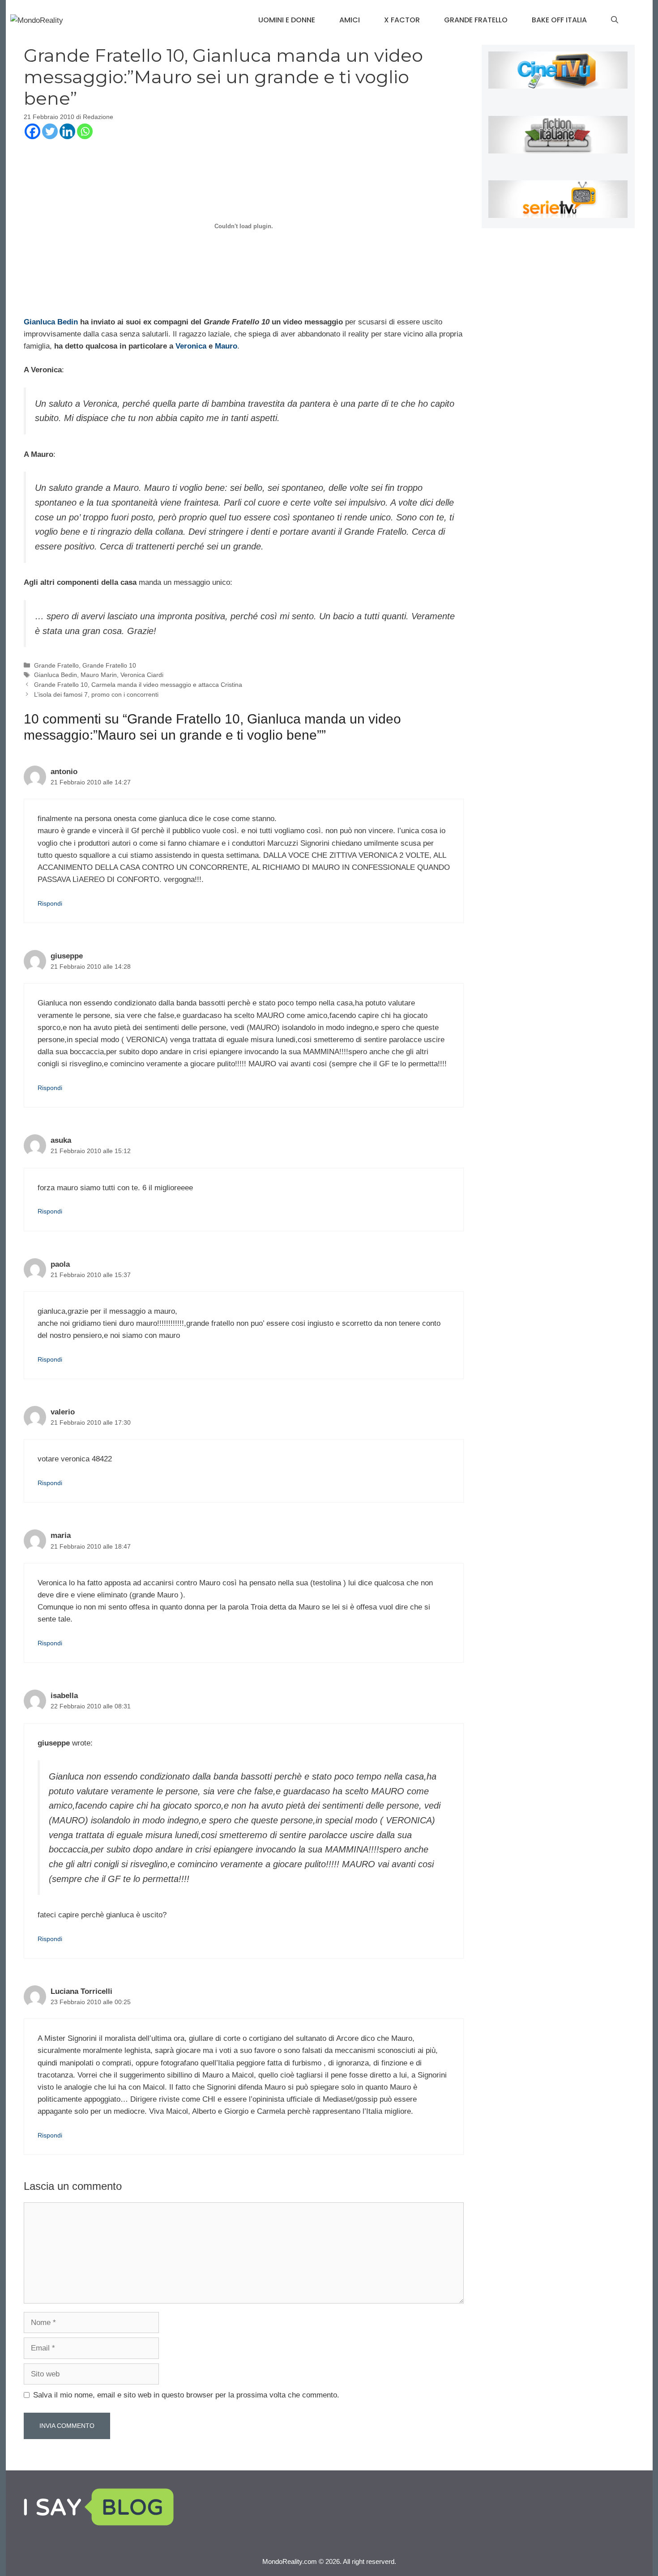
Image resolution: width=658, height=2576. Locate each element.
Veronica (191, 346)
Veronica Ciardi (142, 675)
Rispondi (50, 903)
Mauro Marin (99, 675)
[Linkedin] (67, 131)
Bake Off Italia (559, 20)
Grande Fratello (476, 20)
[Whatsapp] (85, 131)
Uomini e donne (287, 20)
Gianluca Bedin (51, 322)
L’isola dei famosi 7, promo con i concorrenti (96, 694)
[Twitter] (50, 131)
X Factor (402, 20)
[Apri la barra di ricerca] (615, 20)
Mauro (226, 346)
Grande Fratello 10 (109, 665)
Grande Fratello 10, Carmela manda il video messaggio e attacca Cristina (138, 685)
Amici (350, 20)
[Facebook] (32, 131)
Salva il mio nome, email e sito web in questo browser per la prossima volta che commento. (186, 2395)
